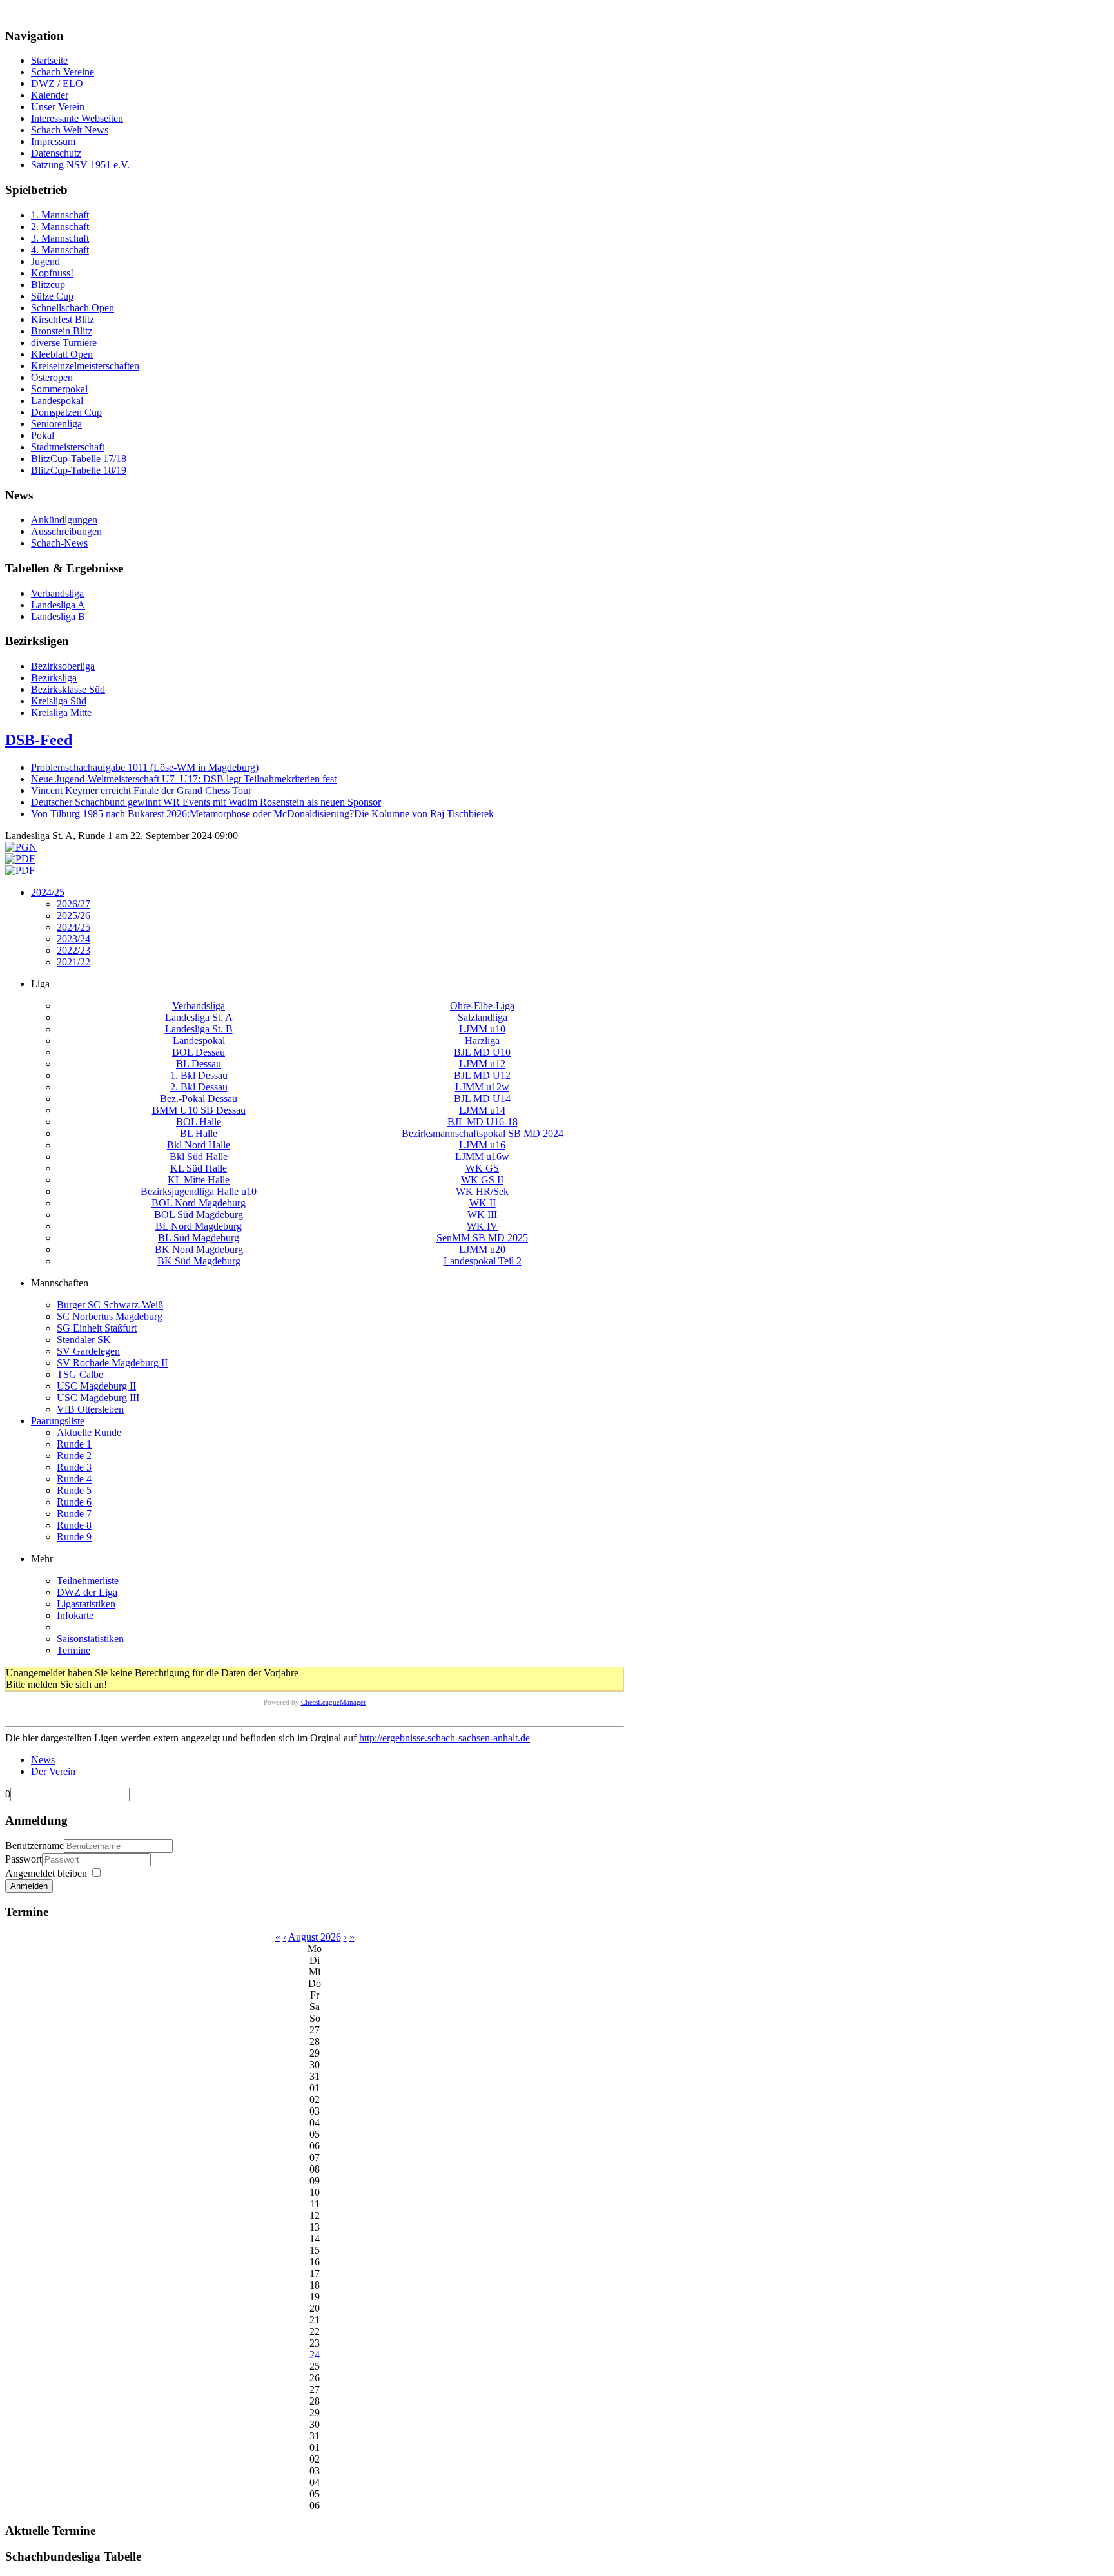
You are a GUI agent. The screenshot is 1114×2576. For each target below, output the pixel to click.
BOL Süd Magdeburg (199, 1215)
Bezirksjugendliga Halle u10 (199, 1191)
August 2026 (315, 1937)
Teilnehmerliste (88, 1581)
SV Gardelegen (88, 1351)
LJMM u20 (482, 1249)
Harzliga (482, 1041)
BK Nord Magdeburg (199, 1249)
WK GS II (482, 1180)
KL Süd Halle (199, 1168)
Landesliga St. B (199, 1029)
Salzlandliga (483, 1017)
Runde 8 (74, 1525)
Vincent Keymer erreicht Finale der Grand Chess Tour (141, 790)
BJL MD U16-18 (483, 1122)
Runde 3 (74, 1467)
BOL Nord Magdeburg (199, 1203)
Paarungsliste (58, 1421)
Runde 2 (74, 1456)
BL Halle (199, 1133)
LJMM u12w (482, 1087)
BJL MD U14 (482, 1099)
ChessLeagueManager (334, 1702)
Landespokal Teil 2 (483, 1261)
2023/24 (73, 939)
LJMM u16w (482, 1157)
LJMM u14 (482, 1110)
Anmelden (29, 1886)
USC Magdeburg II (96, 1386)
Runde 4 (74, 1479)
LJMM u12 (482, 1064)
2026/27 (73, 904)
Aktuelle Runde (89, 1432)
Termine (73, 1650)
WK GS (482, 1168)
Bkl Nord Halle (199, 1145)
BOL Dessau (199, 1052)
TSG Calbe (80, 1374)
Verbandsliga (199, 1006)
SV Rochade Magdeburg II (112, 1363)
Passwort (24, 1859)
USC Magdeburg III (98, 1398)
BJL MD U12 (482, 1075)
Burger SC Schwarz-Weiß (110, 1305)
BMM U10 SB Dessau (199, 1110)
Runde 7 (74, 1514)
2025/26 (73, 915)
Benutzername (34, 1845)
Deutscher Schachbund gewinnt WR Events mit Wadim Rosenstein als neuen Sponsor (206, 802)
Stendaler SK (84, 1340)
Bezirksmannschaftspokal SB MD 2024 (483, 1133)
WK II (483, 1203)
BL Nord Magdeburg (199, 1226)
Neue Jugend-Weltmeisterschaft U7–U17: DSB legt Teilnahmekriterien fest (184, 779)
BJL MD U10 (482, 1052)
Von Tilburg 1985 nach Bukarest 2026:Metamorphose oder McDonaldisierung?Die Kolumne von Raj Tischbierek (262, 814)
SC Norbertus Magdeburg (110, 1316)
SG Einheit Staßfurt (97, 1328)
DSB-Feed (39, 740)
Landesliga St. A (199, 1017)
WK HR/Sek (482, 1191)
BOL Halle (199, 1122)
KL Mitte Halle (199, 1180)
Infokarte (75, 1615)
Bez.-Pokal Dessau (199, 1099)
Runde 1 (74, 1444)
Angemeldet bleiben (46, 1873)
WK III (482, 1215)
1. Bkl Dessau (199, 1075)
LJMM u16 (482, 1145)
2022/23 (73, 950)
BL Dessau (199, 1064)
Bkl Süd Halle (199, 1157)
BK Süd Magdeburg (199, 1261)
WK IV (482, 1226)
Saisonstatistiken (90, 1639)
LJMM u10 (482, 1029)
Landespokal (199, 1041)
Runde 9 (74, 1537)
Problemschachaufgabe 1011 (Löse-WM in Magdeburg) (145, 767)
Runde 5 (74, 1490)
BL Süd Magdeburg (199, 1238)
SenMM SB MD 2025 (482, 1238)
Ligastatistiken (86, 1604)
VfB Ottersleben (90, 1409)
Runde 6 (74, 1502)
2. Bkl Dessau (199, 1087)
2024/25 (48, 892)
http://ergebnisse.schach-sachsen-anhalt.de (445, 1738)
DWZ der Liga (87, 1592)
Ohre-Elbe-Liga (482, 1006)
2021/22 (73, 962)
